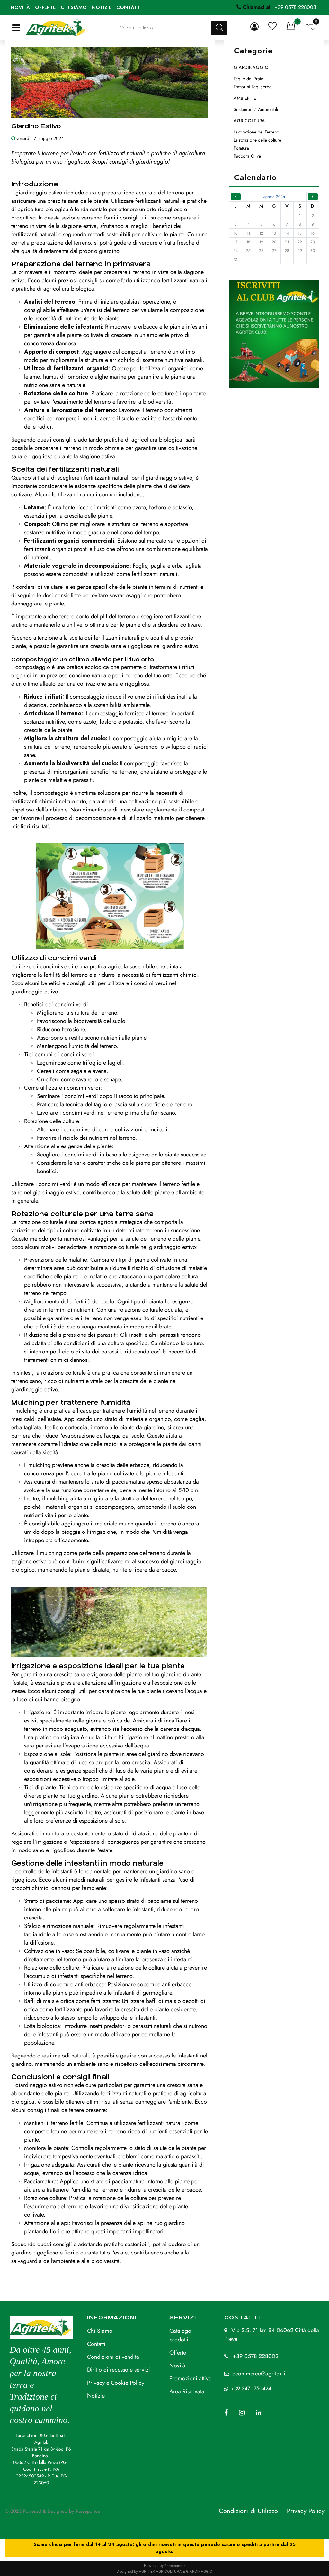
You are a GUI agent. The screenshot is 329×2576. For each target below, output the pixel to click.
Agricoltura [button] (249, 121)
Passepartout (89, 2511)
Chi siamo (74, 7)
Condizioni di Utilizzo (248, 2511)
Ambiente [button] (245, 98)
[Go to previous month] (236, 197)
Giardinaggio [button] (251, 67)
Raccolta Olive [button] (247, 156)
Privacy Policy (306, 2511)
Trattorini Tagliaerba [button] (253, 87)
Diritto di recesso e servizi (119, 2370)
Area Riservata (187, 2391)
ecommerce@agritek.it (259, 2374)
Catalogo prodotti (180, 2335)
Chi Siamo (100, 2331)
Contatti (129, 7)
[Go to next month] (313, 197)
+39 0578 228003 (256, 2356)
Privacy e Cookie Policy (116, 2383)
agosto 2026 (274, 197)
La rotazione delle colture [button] (257, 140)
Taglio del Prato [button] (249, 79)
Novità (20, 7)
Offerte (45, 7)
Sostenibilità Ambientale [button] (256, 109)
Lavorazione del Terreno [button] (256, 132)
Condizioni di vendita (113, 2357)
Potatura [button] (241, 148)
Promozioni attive (190, 2378)
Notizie (102, 7)
